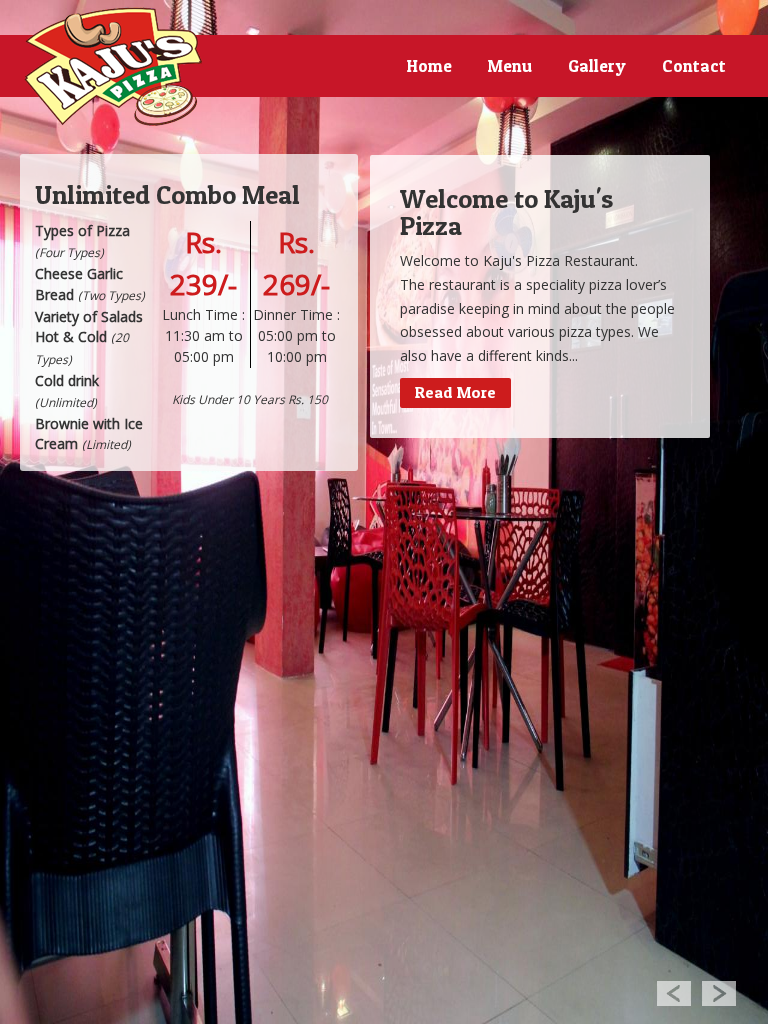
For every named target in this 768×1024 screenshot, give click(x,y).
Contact (694, 65)
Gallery (597, 65)
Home (429, 65)
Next (719, 992)
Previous (673, 992)
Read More (455, 392)
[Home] (114, 67)
